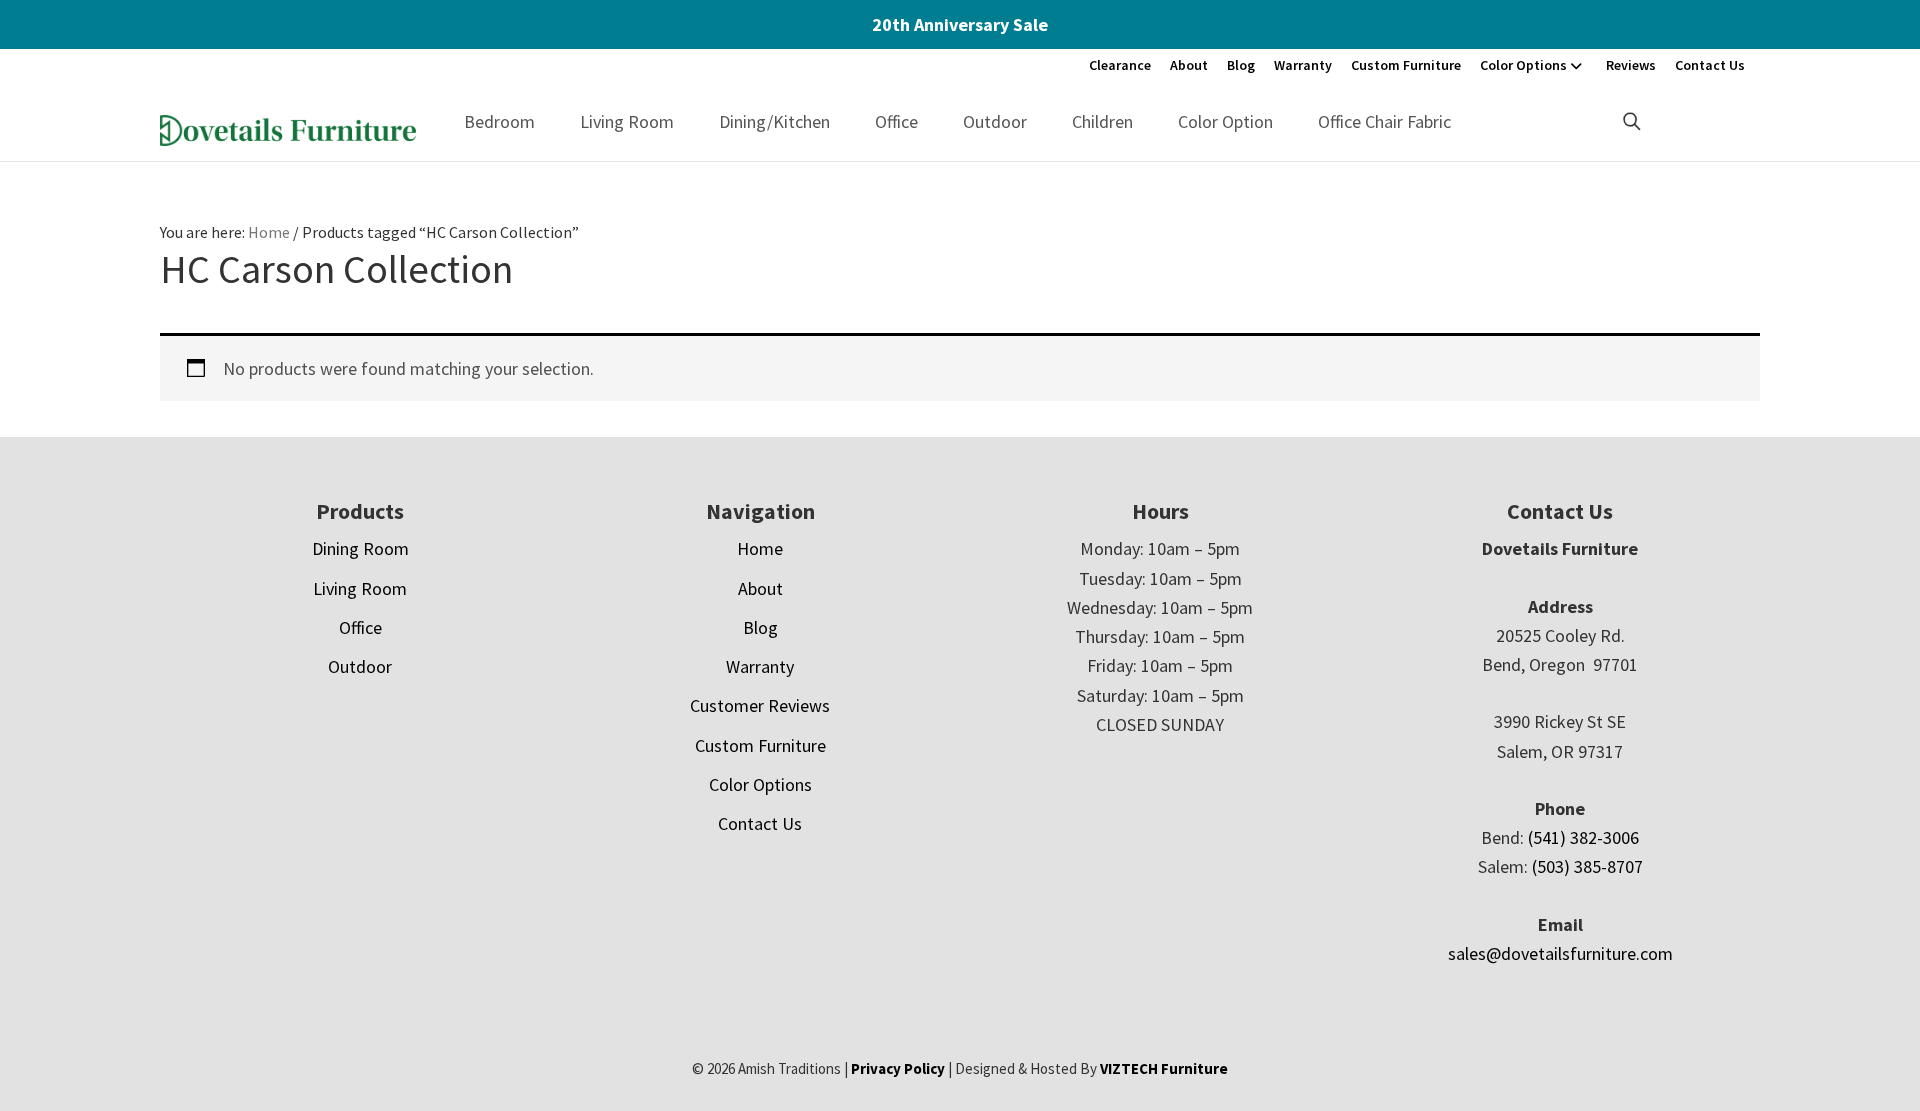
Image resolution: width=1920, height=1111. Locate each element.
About (1189, 65)
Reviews (1631, 65)
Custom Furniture (1406, 65)
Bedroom (499, 121)
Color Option (1225, 121)
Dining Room (360, 548)
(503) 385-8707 (1587, 866)
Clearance (1120, 65)
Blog (1241, 65)
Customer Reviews (760, 705)
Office (896, 121)
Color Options (1523, 65)
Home (760, 548)
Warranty (1303, 65)
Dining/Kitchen (774, 121)
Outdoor (995, 121)
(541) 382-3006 (1583, 837)
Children (1102, 121)
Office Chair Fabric (1384, 121)
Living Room (627, 121)
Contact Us (1710, 65)
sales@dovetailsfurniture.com (1560, 953)
